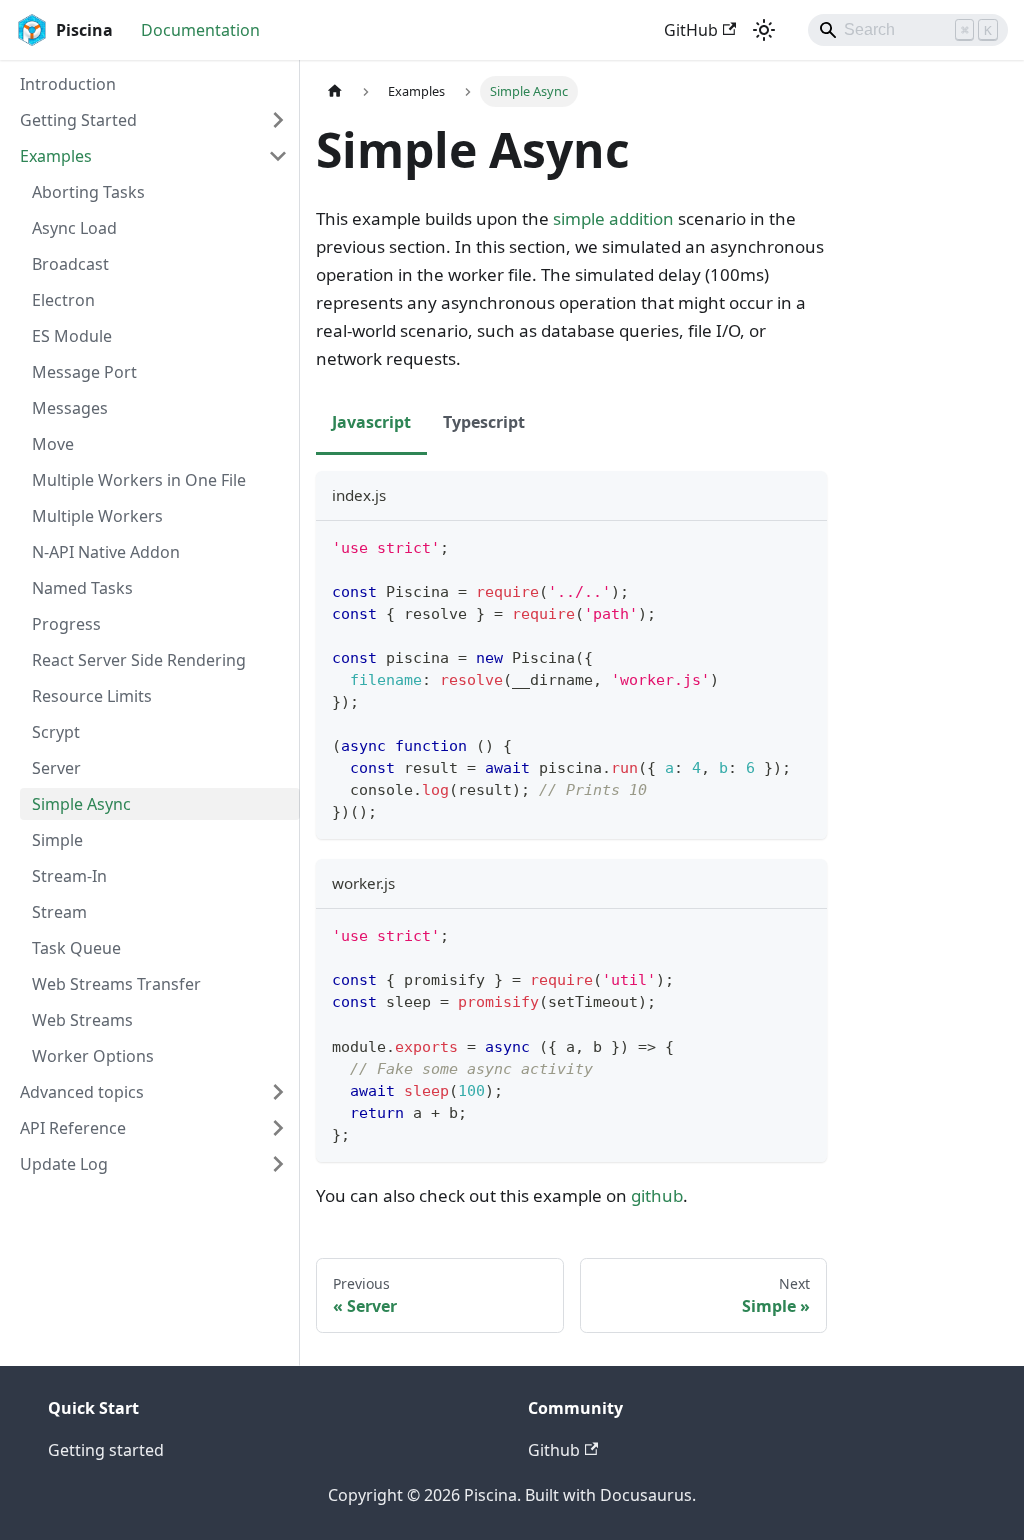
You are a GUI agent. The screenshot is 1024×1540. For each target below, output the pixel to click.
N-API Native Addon (106, 552)
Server (56, 768)
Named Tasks (82, 588)
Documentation (200, 30)
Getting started (106, 1450)
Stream (59, 912)
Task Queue (76, 948)
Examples (56, 156)
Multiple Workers (97, 516)
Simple (57, 840)
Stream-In (69, 876)
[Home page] (335, 91)
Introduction (68, 84)
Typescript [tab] (484, 422)
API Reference (73, 1128)
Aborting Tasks (88, 192)
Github (554, 1450)
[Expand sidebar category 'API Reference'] (278, 1128)
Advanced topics (82, 1092)
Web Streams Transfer (116, 984)
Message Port (84, 372)
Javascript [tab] (371, 422)
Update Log (64, 1164)
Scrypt (56, 732)
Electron (63, 300)
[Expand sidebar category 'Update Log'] (278, 1164)
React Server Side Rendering (139, 660)
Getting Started (78, 120)
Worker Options (93, 1056)
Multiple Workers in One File (139, 480)
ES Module (72, 336)
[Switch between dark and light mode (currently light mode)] (764, 30)
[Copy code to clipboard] (802, 545)
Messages (70, 408)
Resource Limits (92, 696)
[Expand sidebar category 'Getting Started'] (278, 120)
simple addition (613, 218)
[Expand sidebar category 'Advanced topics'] (278, 1092)
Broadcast (70, 264)
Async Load (74, 228)
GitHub (691, 30)
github (657, 1195)
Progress (66, 624)
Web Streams (82, 1020)
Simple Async (81, 804)
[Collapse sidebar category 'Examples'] (278, 156)
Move (53, 444)
